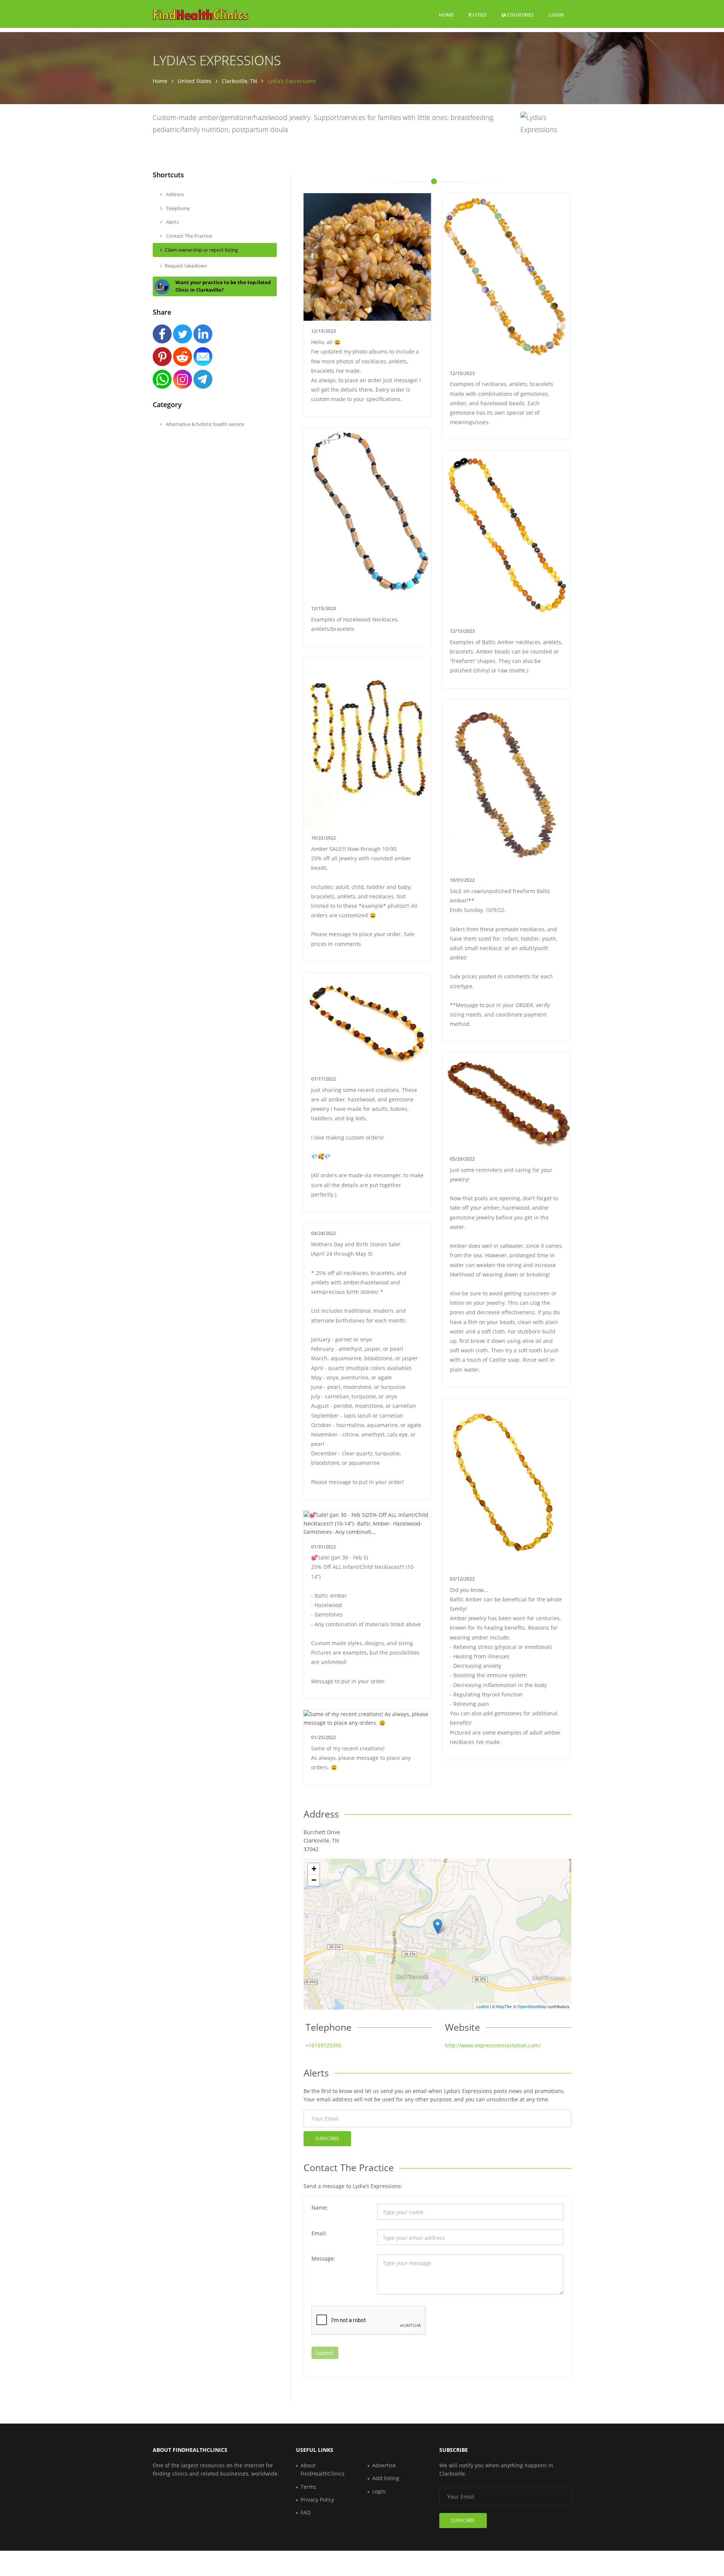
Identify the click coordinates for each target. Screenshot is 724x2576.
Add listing (386, 2478)
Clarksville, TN (239, 81)
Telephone (177, 208)
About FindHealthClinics (323, 2469)
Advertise (384, 2465)
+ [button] (314, 1869)
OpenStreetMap (532, 2006)
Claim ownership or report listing (201, 250)
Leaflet (482, 2006)
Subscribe (327, 2138)
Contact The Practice (188, 236)
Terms (308, 2487)
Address (174, 194)
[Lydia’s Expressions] (438, 1926)
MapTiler (504, 2006)
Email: (319, 2233)
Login (556, 15)
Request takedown (186, 266)
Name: (320, 2208)
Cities (479, 15)
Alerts (172, 222)
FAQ (306, 2512)
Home (446, 15)
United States (195, 81)
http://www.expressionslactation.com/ (493, 2045)
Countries (520, 15)
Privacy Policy (317, 2500)
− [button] (314, 1880)
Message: (323, 2258)
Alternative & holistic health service (204, 424)
